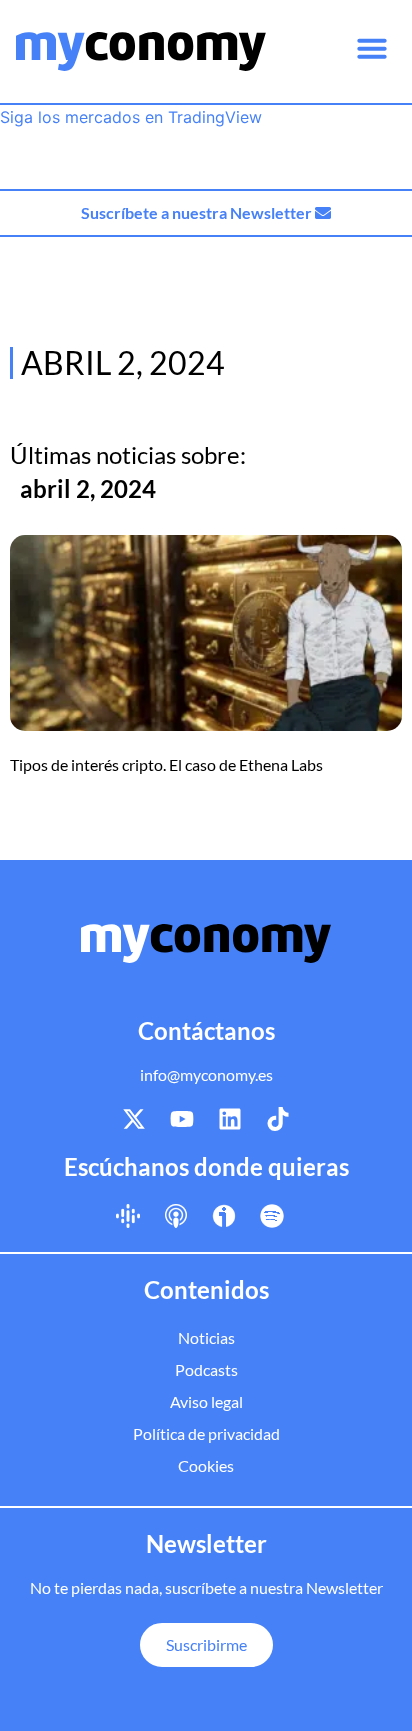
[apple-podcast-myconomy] (176, 1216)
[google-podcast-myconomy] (128, 1216)
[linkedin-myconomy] (230, 1119)
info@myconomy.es (206, 1074)
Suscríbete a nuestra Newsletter (198, 212)
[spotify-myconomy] (272, 1216)
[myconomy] (141, 51)
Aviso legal (206, 1401)
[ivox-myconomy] (224, 1216)
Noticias (206, 1337)
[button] (372, 48)
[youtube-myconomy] (182, 1119)
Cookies (206, 1465)
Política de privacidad (206, 1433)
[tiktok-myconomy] (278, 1119)
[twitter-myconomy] (134, 1119)
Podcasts (206, 1369)
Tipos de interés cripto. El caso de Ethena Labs (166, 764)
